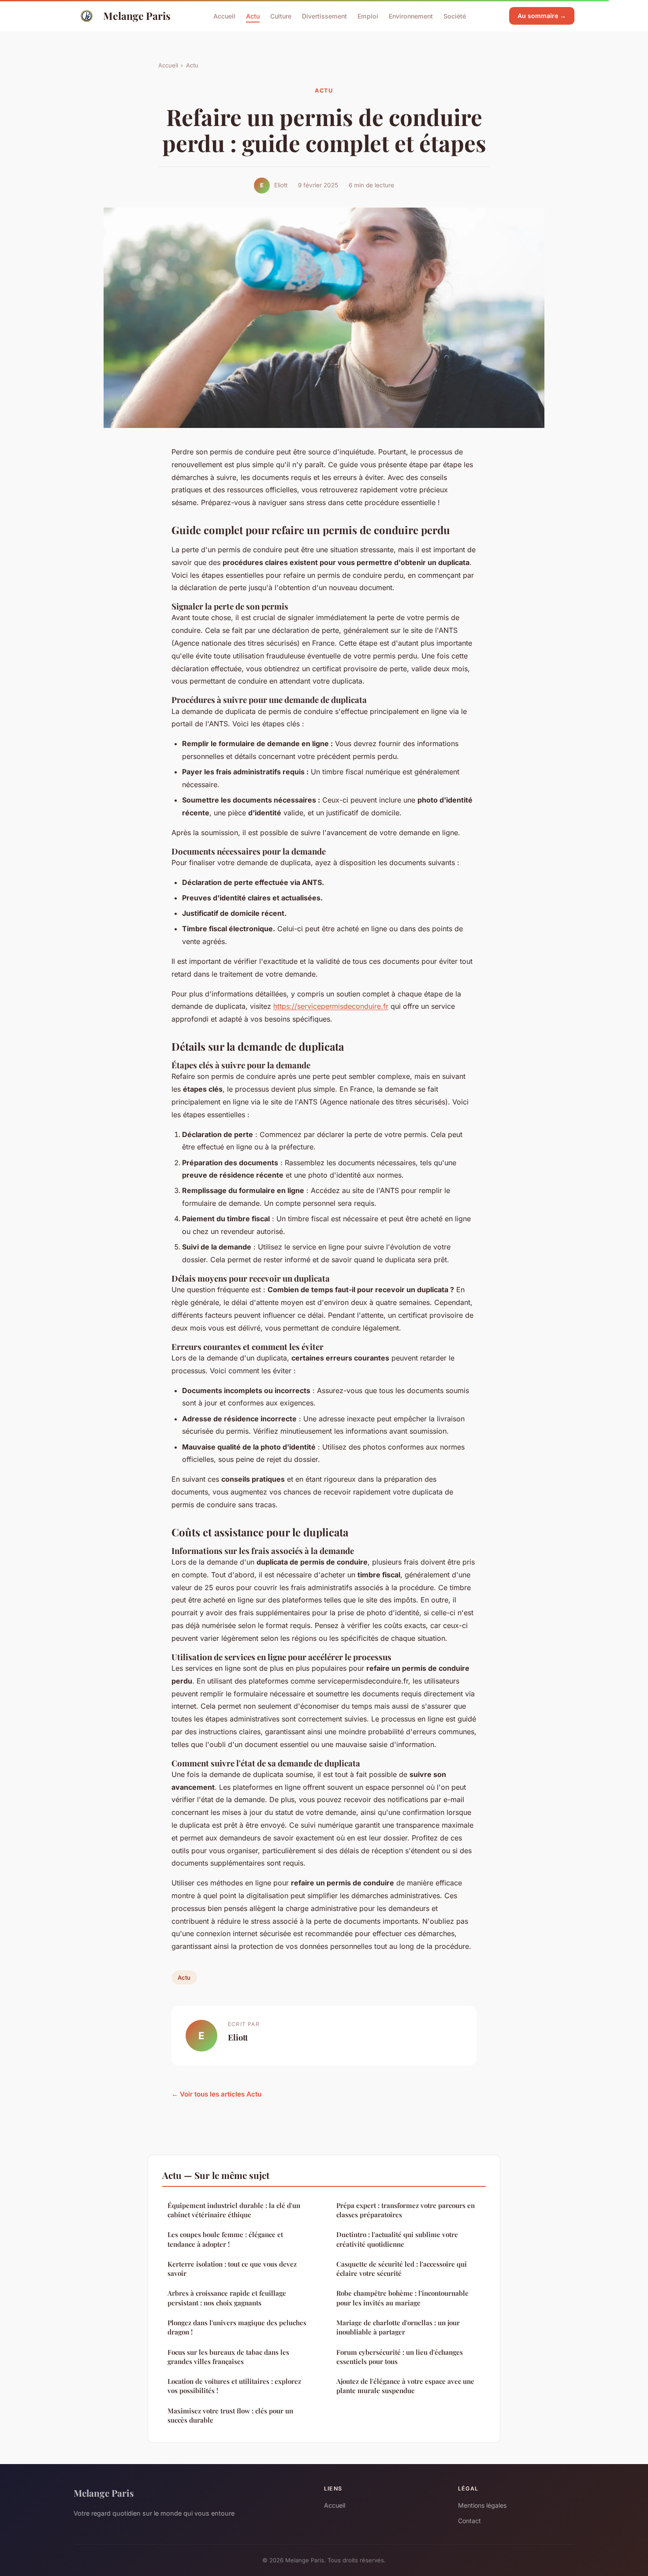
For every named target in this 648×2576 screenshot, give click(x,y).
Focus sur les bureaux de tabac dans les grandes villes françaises (228, 2357)
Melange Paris (137, 16)
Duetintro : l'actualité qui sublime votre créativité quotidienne (397, 2239)
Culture (281, 16)
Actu (253, 16)
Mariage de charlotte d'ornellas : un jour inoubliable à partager (398, 2327)
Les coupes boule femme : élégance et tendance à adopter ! (225, 2239)
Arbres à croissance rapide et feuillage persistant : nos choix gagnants (227, 2298)
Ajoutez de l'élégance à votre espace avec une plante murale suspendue (405, 2386)
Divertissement (324, 16)
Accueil (224, 16)
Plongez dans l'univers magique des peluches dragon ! (237, 2327)
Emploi (368, 16)
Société (455, 16)
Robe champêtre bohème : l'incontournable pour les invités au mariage (402, 2298)
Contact (469, 2521)
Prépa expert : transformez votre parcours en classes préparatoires (406, 2210)
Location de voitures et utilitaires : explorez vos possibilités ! (234, 2386)
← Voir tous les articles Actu (216, 2094)
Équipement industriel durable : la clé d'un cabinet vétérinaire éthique (234, 2210)
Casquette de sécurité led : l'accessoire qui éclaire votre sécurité (402, 2269)
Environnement (411, 16)
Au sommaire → (542, 16)
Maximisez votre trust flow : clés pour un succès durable (230, 2415)
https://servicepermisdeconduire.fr (331, 1006)
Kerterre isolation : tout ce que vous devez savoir (232, 2269)
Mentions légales (482, 2505)
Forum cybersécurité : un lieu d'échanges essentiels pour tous (400, 2357)
